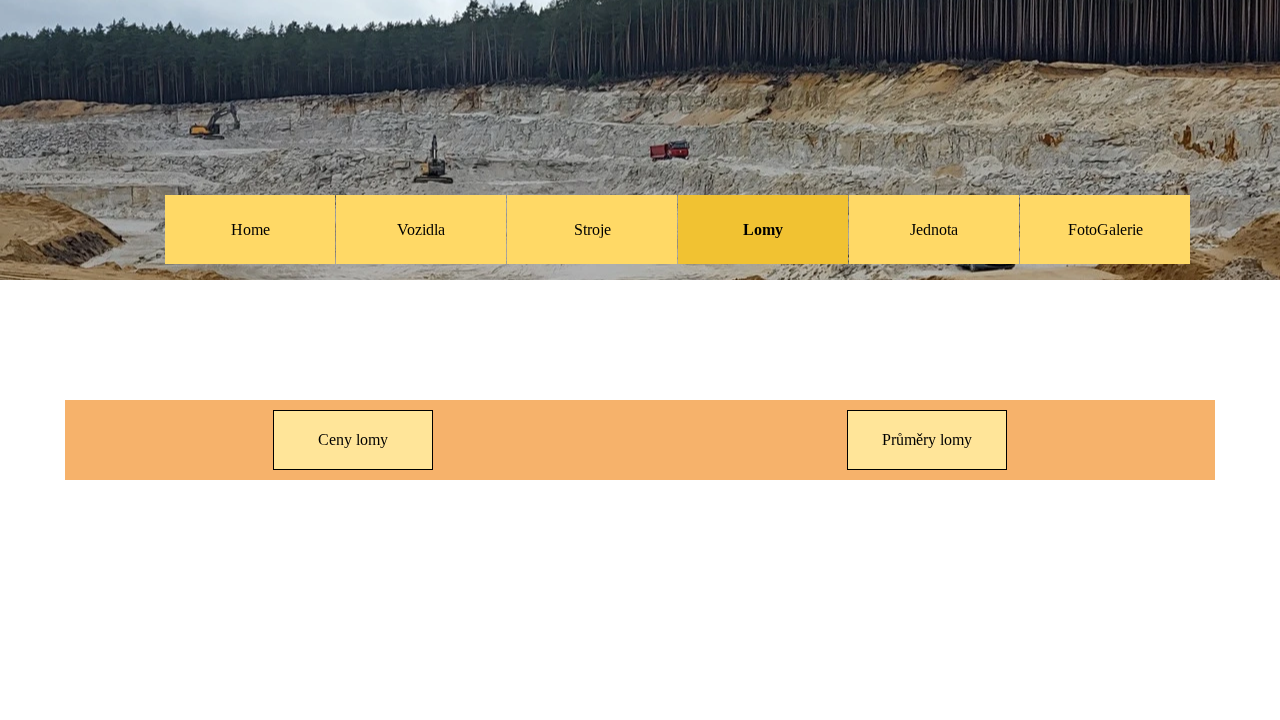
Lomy (763, 229)
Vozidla (421, 229)
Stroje (592, 229)
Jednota (934, 229)
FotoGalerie (1105, 229)
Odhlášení (1045, 36)
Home (250, 229)
